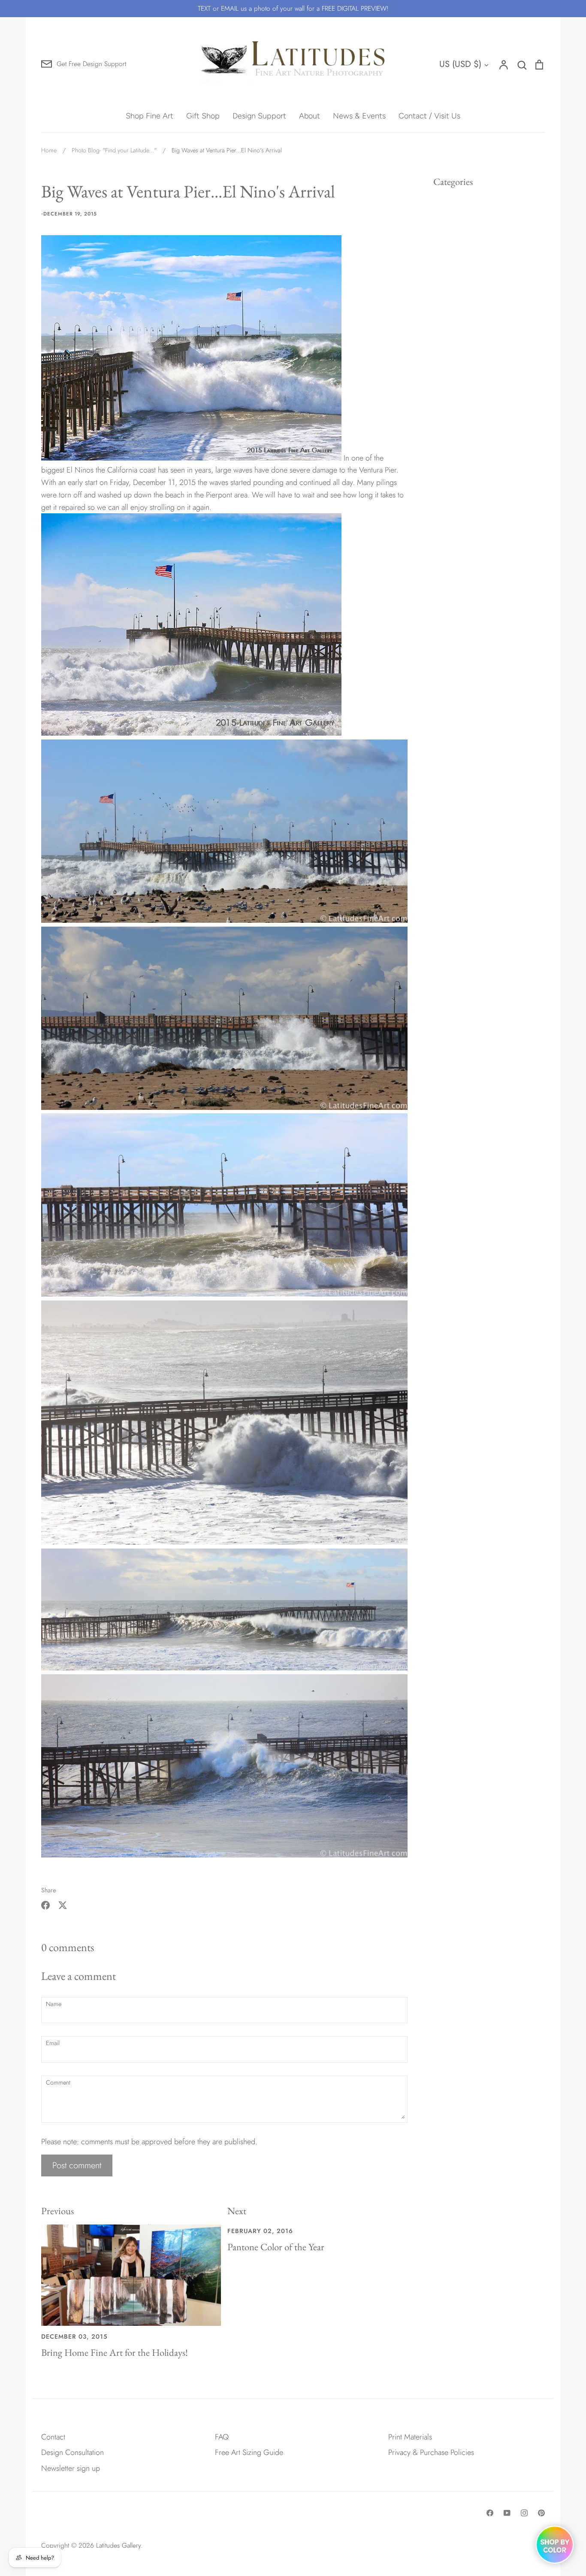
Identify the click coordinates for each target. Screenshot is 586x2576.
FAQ (222, 2437)
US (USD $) (460, 64)
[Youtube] (507, 2513)
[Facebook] (490, 2513)
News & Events (359, 116)
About (310, 116)
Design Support (259, 116)
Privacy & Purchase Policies (431, 2452)
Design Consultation (72, 2452)
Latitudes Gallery (118, 2545)
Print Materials (410, 2437)
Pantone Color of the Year (276, 2247)
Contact (53, 2437)
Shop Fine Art (150, 116)
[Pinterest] (541, 2513)
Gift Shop (203, 116)
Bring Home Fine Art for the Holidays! (115, 2352)
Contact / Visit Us (429, 116)
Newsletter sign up (71, 2468)
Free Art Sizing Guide (249, 2452)
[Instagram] (524, 2513)
